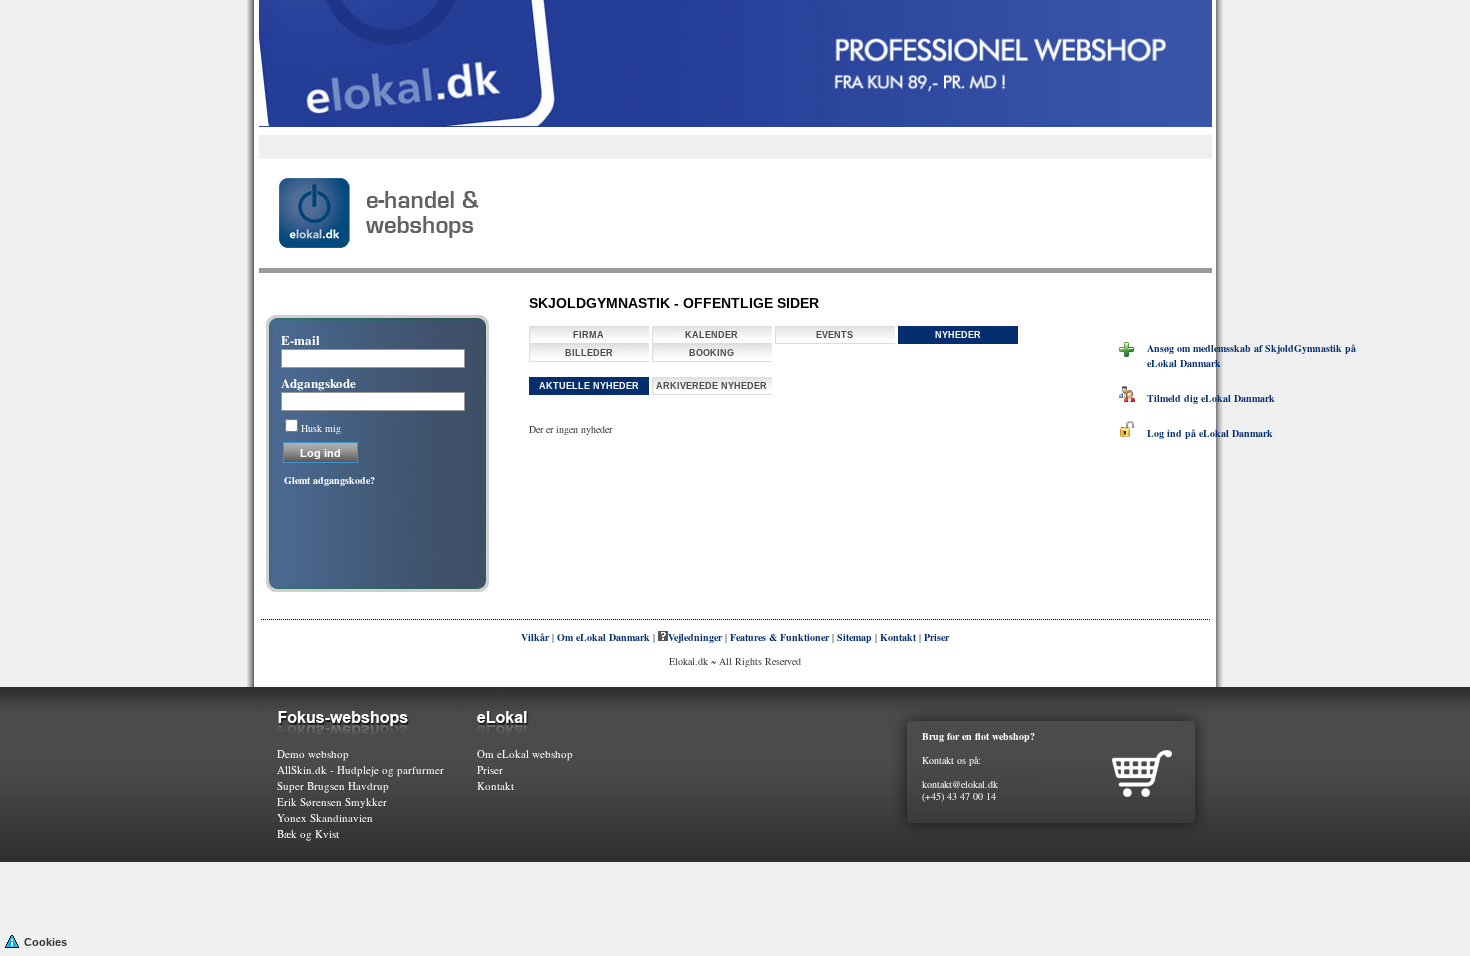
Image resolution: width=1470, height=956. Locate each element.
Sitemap (854, 637)
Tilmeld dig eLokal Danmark (1205, 398)
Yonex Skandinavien (325, 817)
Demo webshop (313, 753)
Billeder (589, 353)
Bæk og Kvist (308, 833)
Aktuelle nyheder (589, 386)
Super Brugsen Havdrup (333, 785)
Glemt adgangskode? (329, 480)
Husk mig (321, 428)
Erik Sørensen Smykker (332, 801)
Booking (711, 353)
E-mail (300, 339)
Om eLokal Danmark (603, 637)
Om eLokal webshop (525, 753)
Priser (936, 637)
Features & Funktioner (779, 637)
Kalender (711, 335)
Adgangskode (318, 382)
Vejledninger (695, 637)
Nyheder (958, 335)
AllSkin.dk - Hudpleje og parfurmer (360, 769)
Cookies (45, 942)
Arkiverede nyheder (711, 386)
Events (834, 335)
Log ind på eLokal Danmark (1204, 433)
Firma (588, 335)
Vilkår (535, 637)
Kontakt (898, 637)
